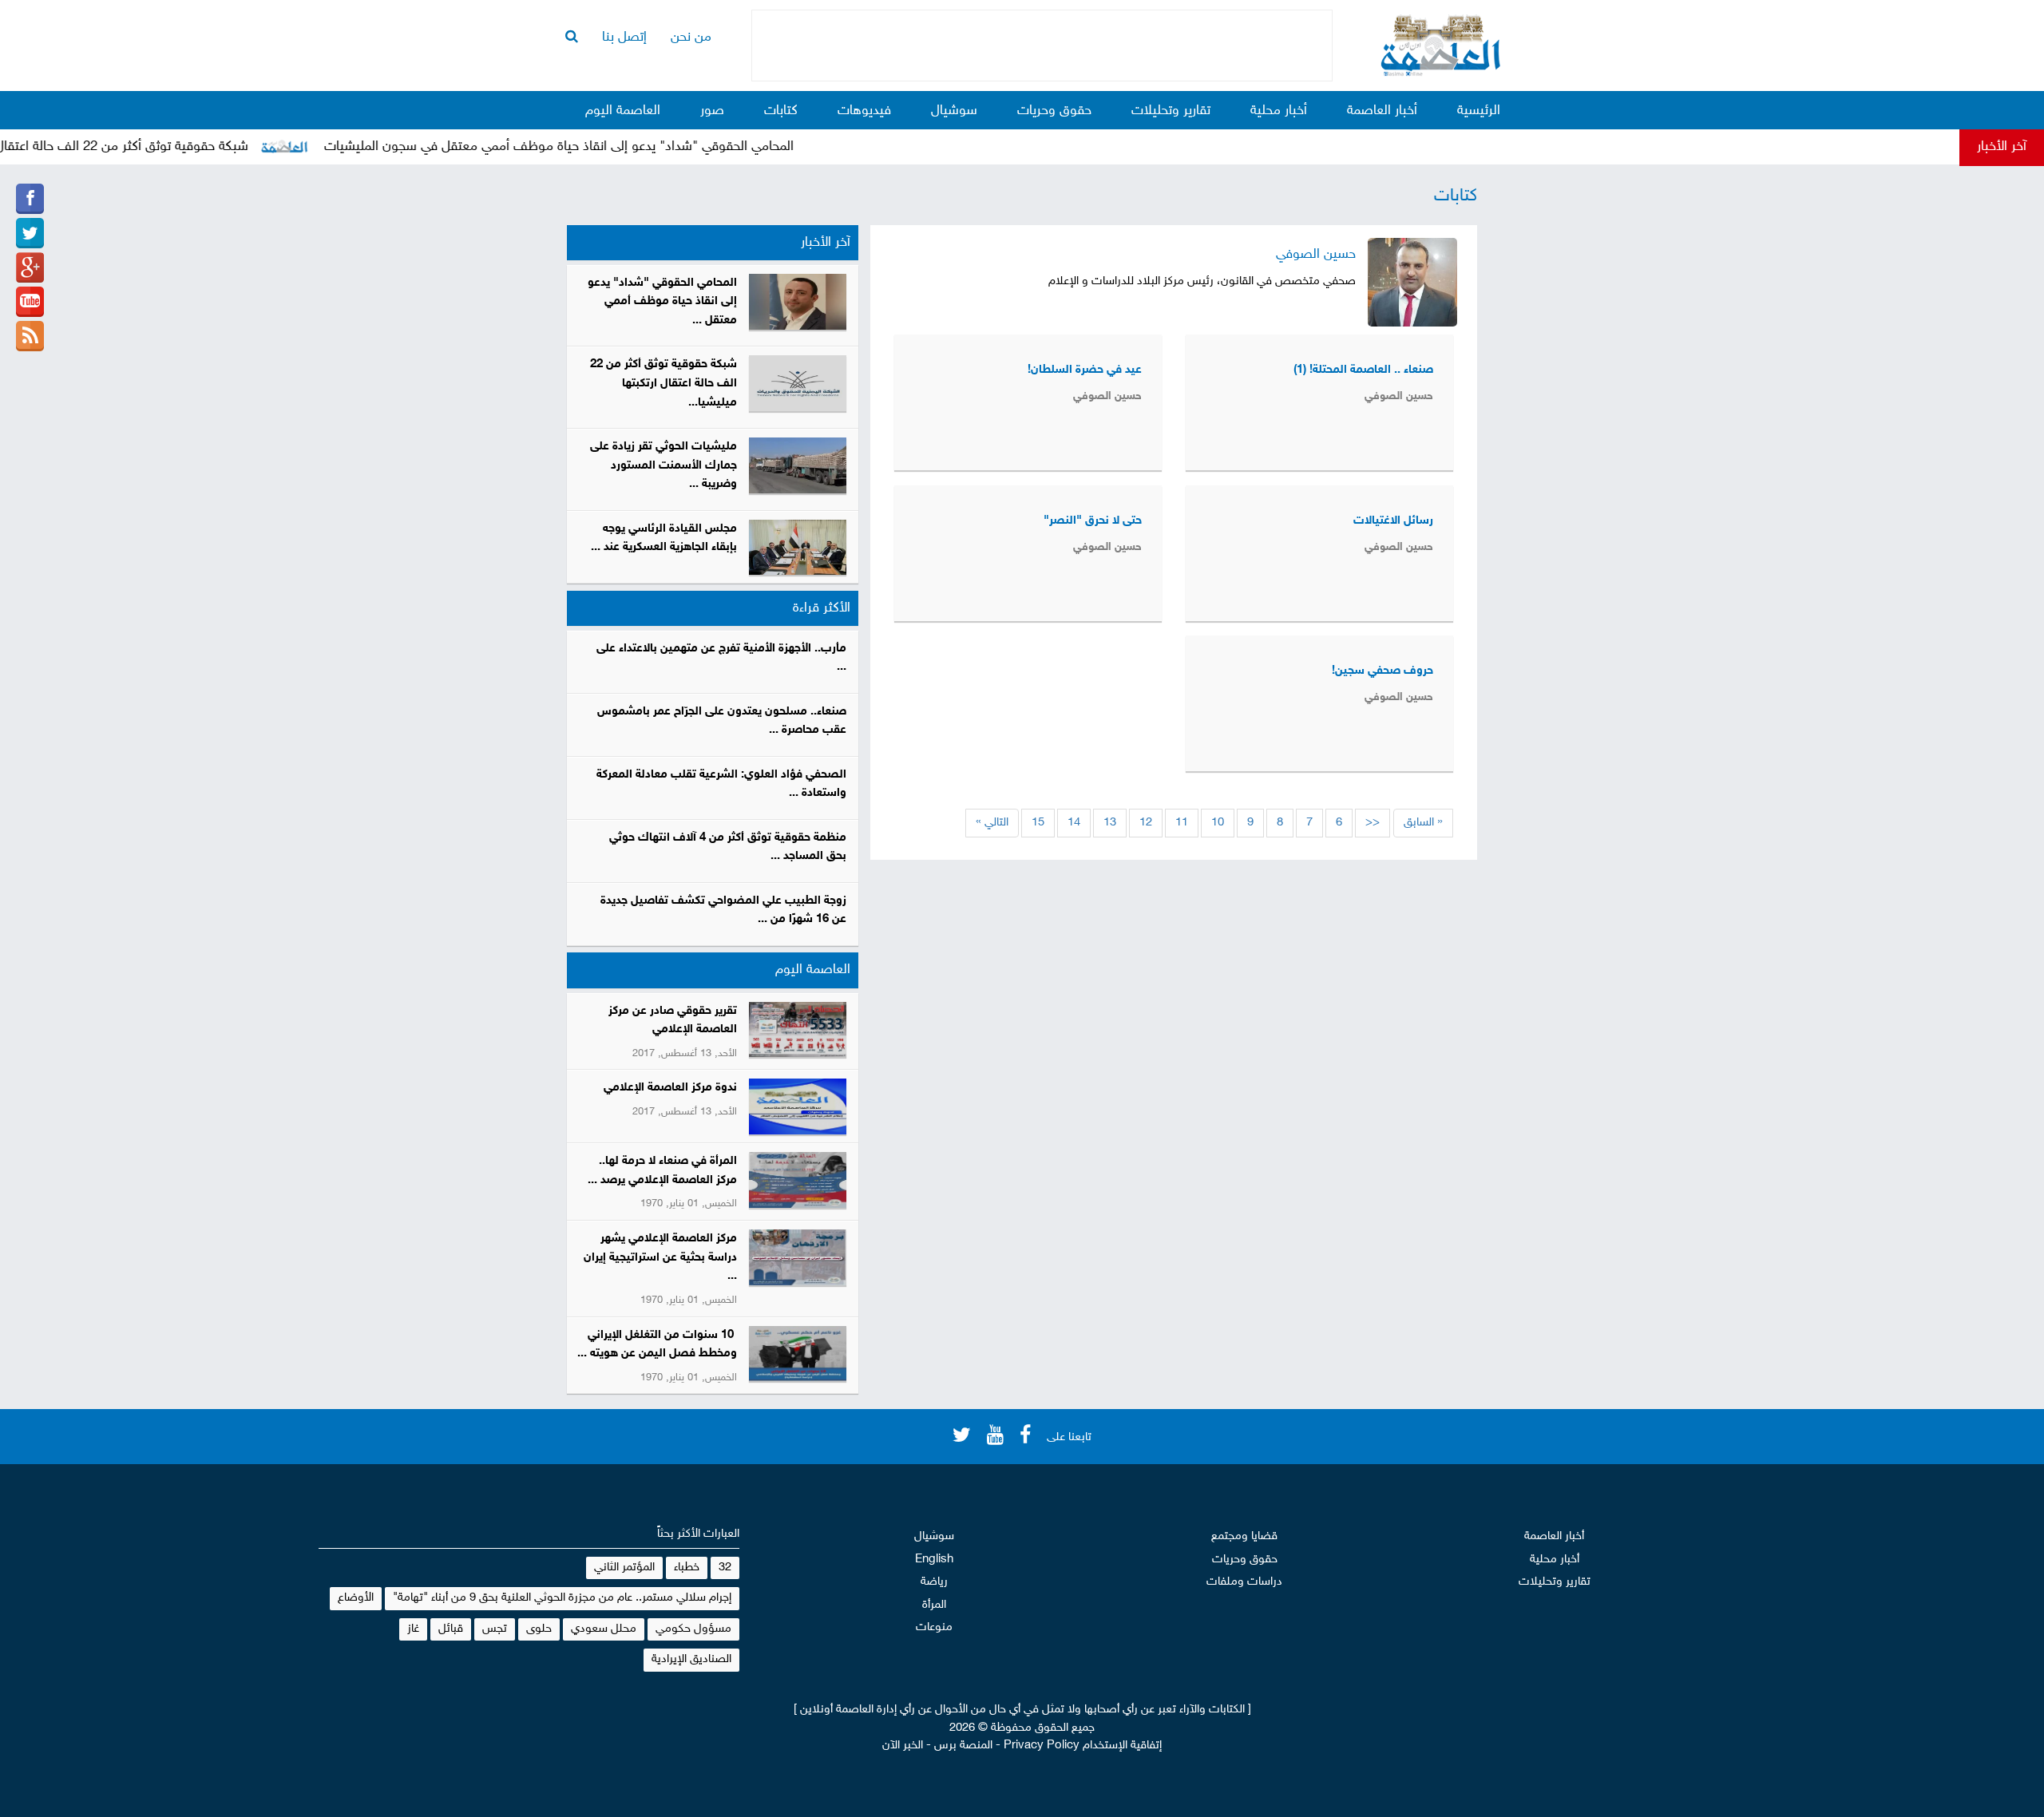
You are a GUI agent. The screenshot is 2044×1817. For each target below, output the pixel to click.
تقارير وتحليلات (1171, 111)
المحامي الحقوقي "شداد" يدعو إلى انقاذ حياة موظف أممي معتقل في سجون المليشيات (600, 147)
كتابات (781, 111)
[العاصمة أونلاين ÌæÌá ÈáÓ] (30, 267)
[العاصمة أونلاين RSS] (30, 336)
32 (725, 1568)
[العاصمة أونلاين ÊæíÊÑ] (30, 233)
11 (1182, 823)
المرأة (934, 1605)
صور (712, 111)
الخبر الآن (903, 1746)
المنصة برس (963, 1746)
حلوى (539, 1629)
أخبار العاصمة (1382, 111)
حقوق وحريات (1054, 111)
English (934, 1560)
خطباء (687, 1568)
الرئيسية (1479, 111)
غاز (413, 1629)
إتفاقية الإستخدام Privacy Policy (1083, 1746)
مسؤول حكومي (693, 1629)
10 (1218, 823)
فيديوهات (864, 111)
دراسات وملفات (1244, 1582)
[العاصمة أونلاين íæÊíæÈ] (30, 302)
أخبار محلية (1279, 111)
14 (1074, 823)
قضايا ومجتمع (1244, 1536)
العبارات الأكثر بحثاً (698, 1534)
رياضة (934, 1582)
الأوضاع (356, 1598)
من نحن (691, 38)
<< (1373, 823)
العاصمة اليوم (623, 111)
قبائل (451, 1629)
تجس (495, 1629)
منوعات (934, 1627)
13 (1110, 823)
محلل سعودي (604, 1629)
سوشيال (954, 111)
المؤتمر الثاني (624, 1568)
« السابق (1423, 823)
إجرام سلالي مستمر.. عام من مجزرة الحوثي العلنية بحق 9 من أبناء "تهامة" (562, 1598)
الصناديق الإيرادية (691, 1659)
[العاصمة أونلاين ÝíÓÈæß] (30, 199)
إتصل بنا (624, 38)
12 (1146, 823)
